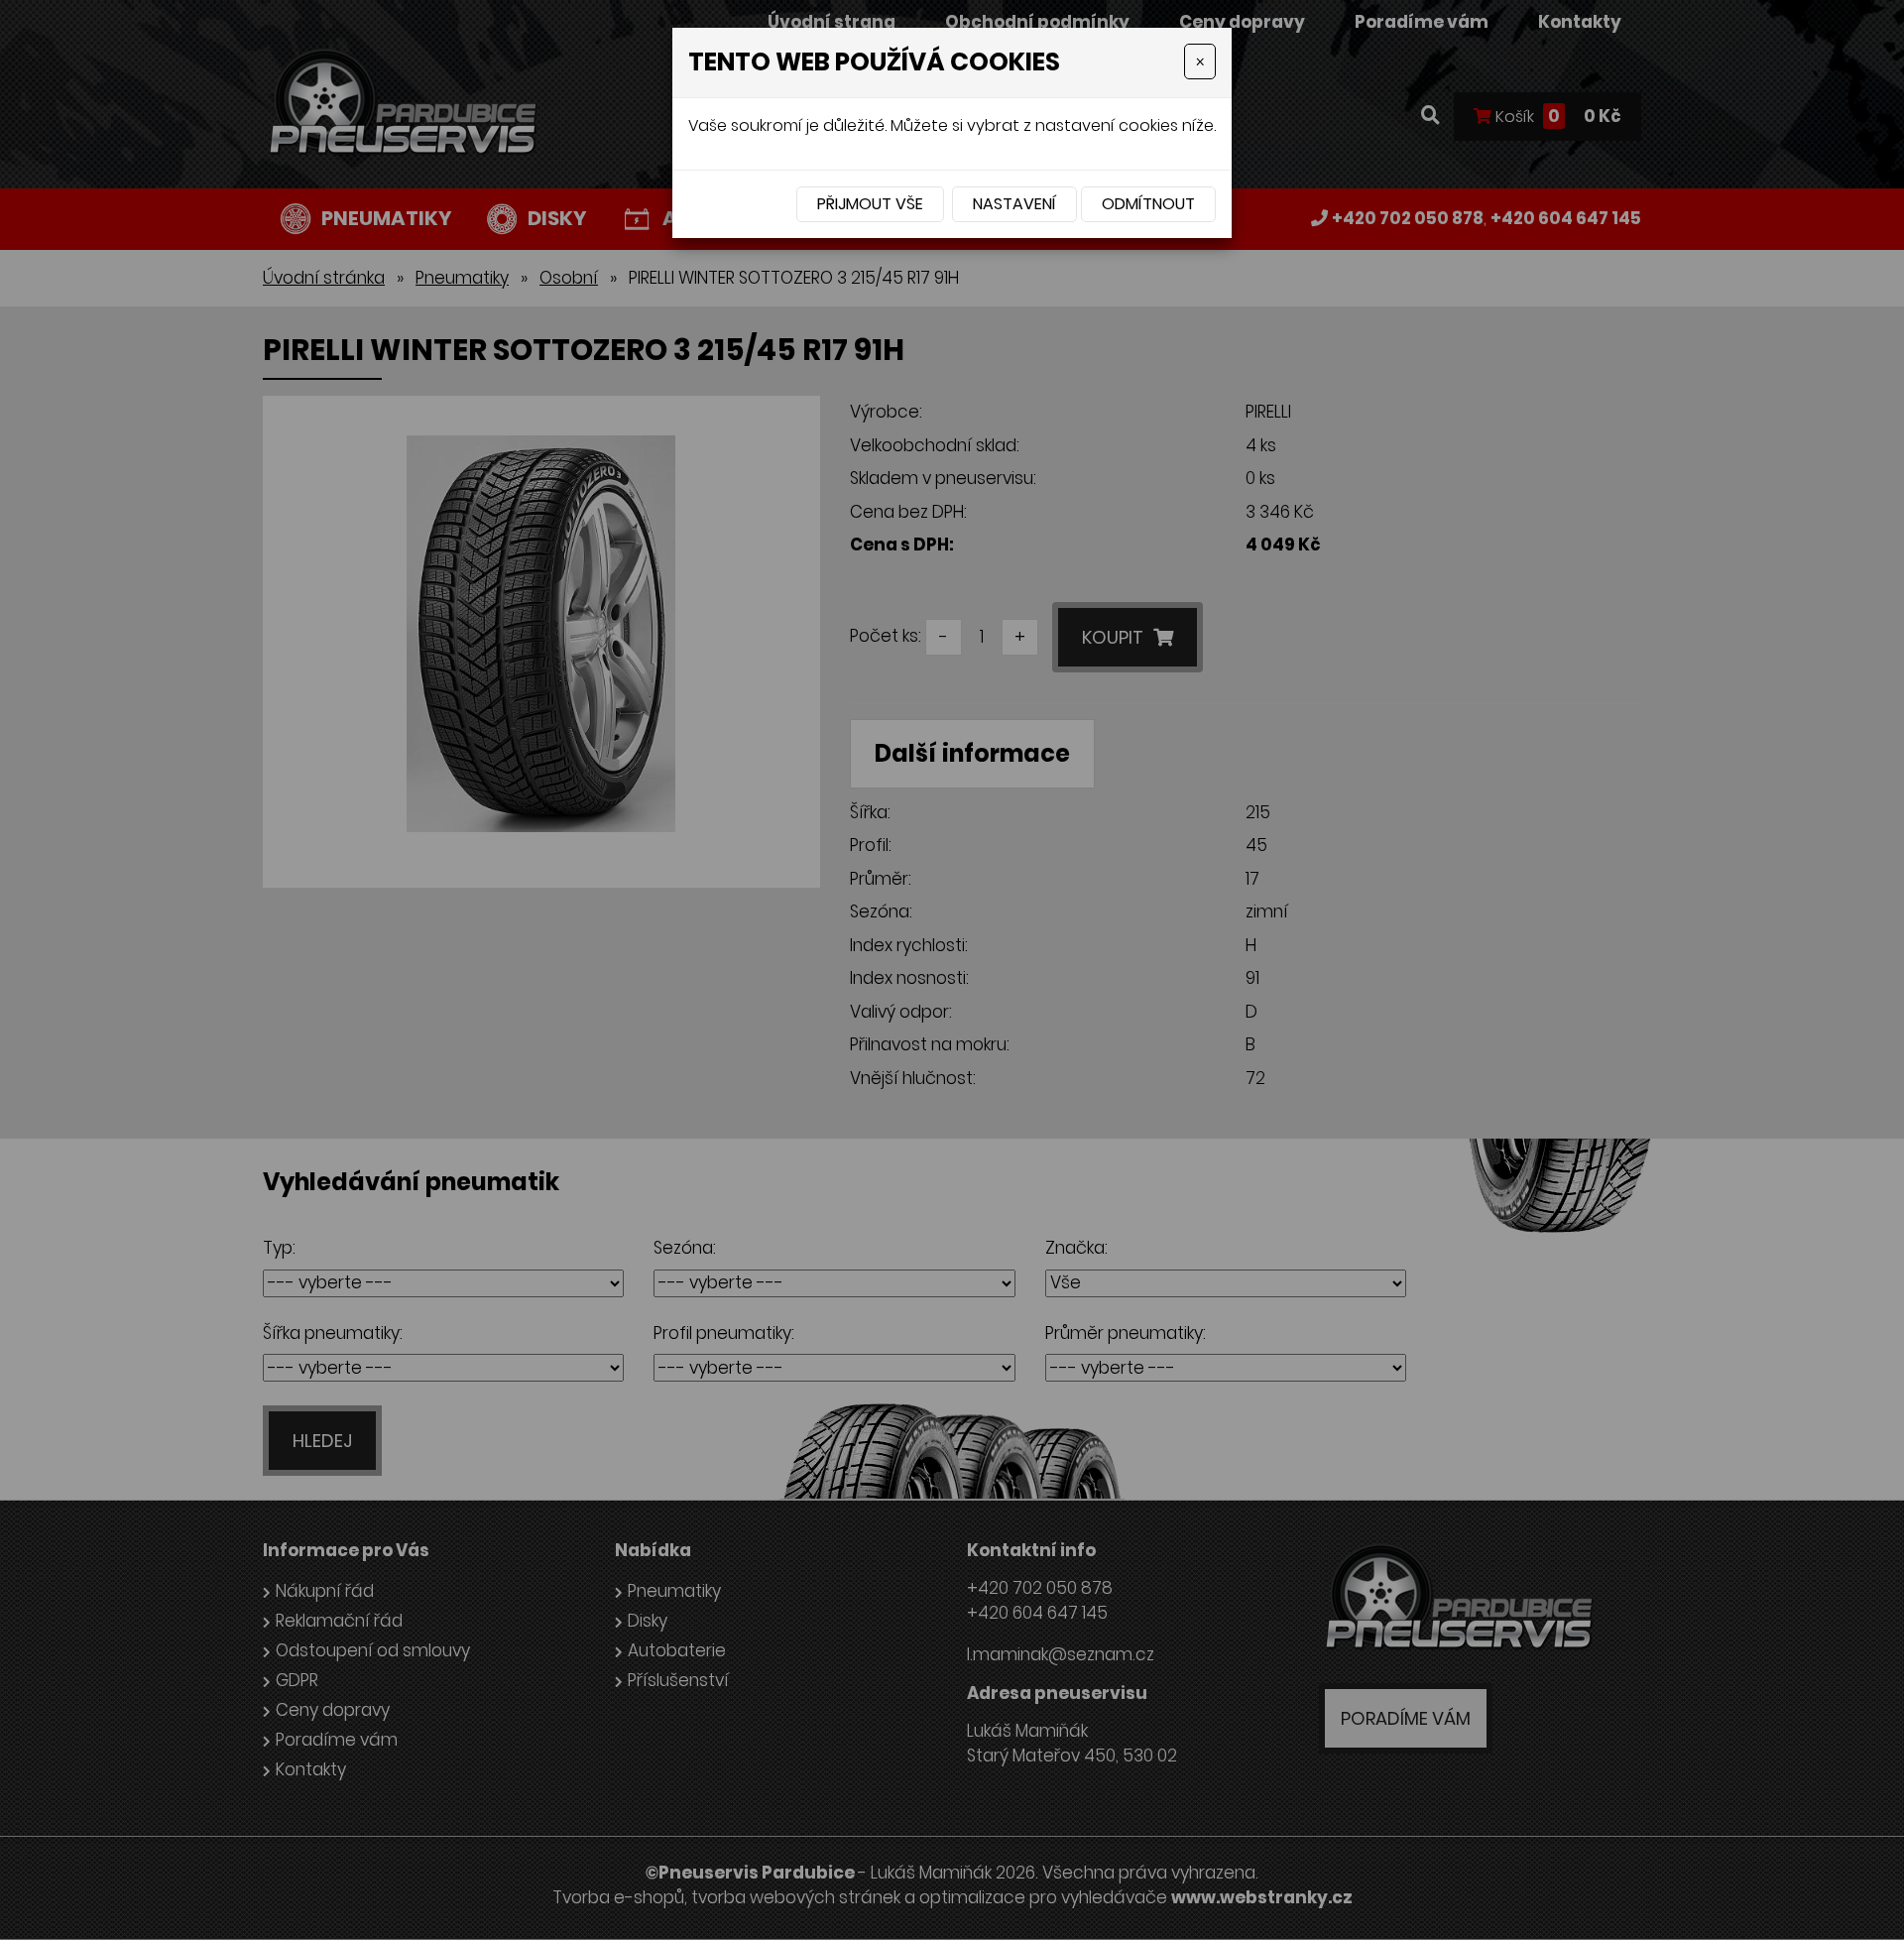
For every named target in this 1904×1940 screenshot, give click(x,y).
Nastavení (1014, 204)
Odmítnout (1148, 204)
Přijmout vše (870, 204)
